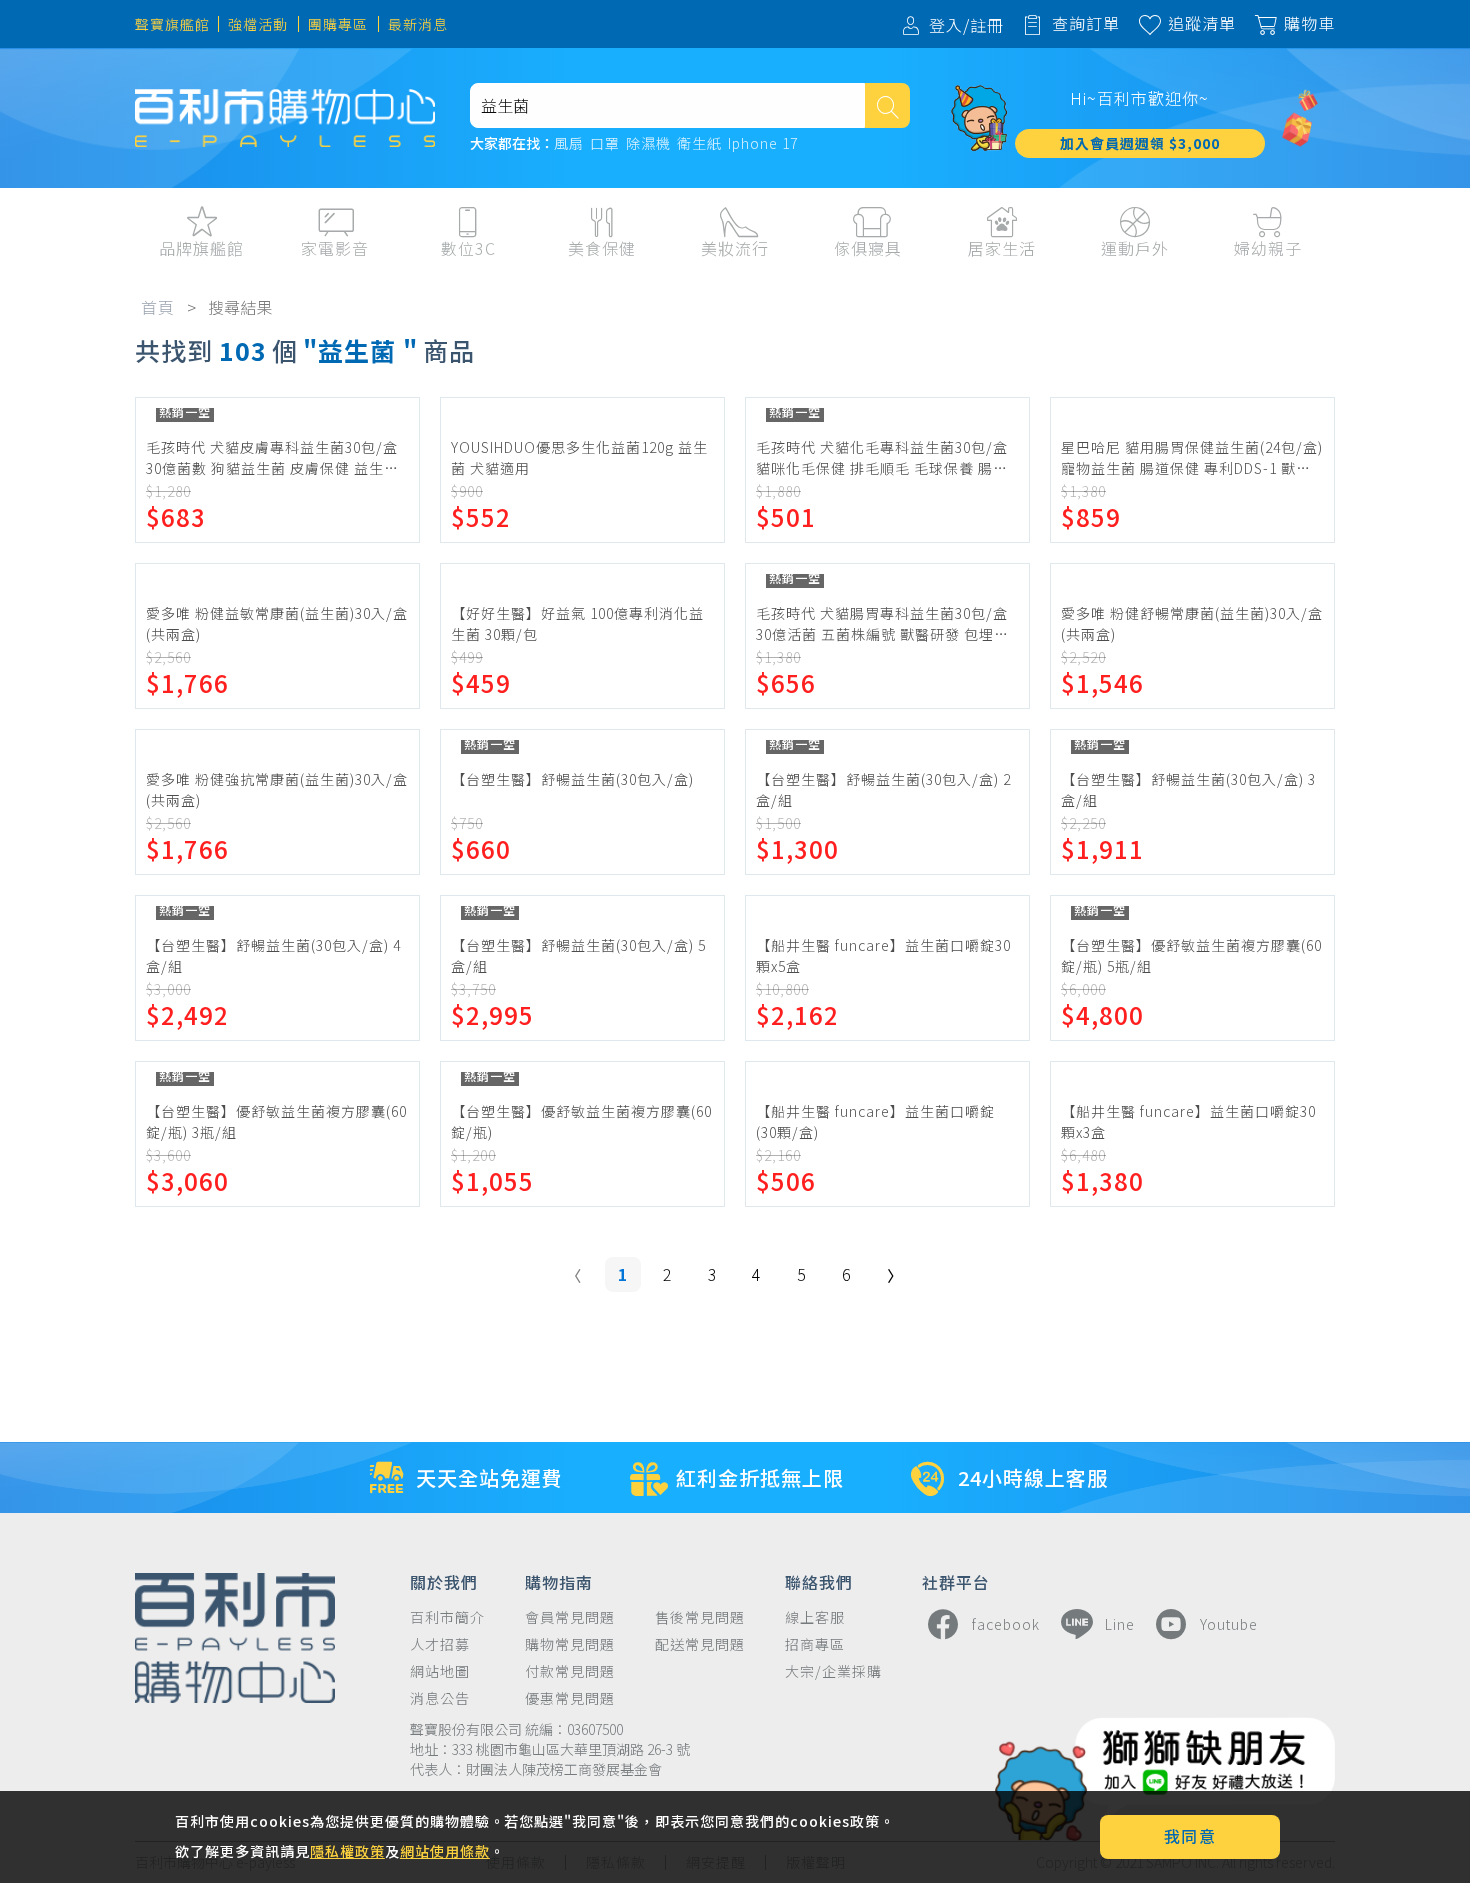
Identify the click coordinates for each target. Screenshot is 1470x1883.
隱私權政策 (347, 1851)
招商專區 (815, 1644)
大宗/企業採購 (833, 1671)
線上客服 (815, 1617)
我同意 (1190, 1836)
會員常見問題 (570, 1617)
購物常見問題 (570, 1644)
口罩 (605, 144)
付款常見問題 (570, 1671)
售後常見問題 (700, 1617)
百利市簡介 (447, 1617)
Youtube (1229, 1624)
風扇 (569, 144)
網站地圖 (440, 1671)
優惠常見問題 (570, 1698)
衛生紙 (699, 144)
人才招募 (440, 1644)
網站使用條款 (445, 1851)
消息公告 (440, 1698)
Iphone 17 (763, 144)
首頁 (158, 307)
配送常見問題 (700, 1644)
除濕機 (648, 144)
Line (1120, 1624)
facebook (1006, 1624)
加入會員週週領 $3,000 (1140, 143)
